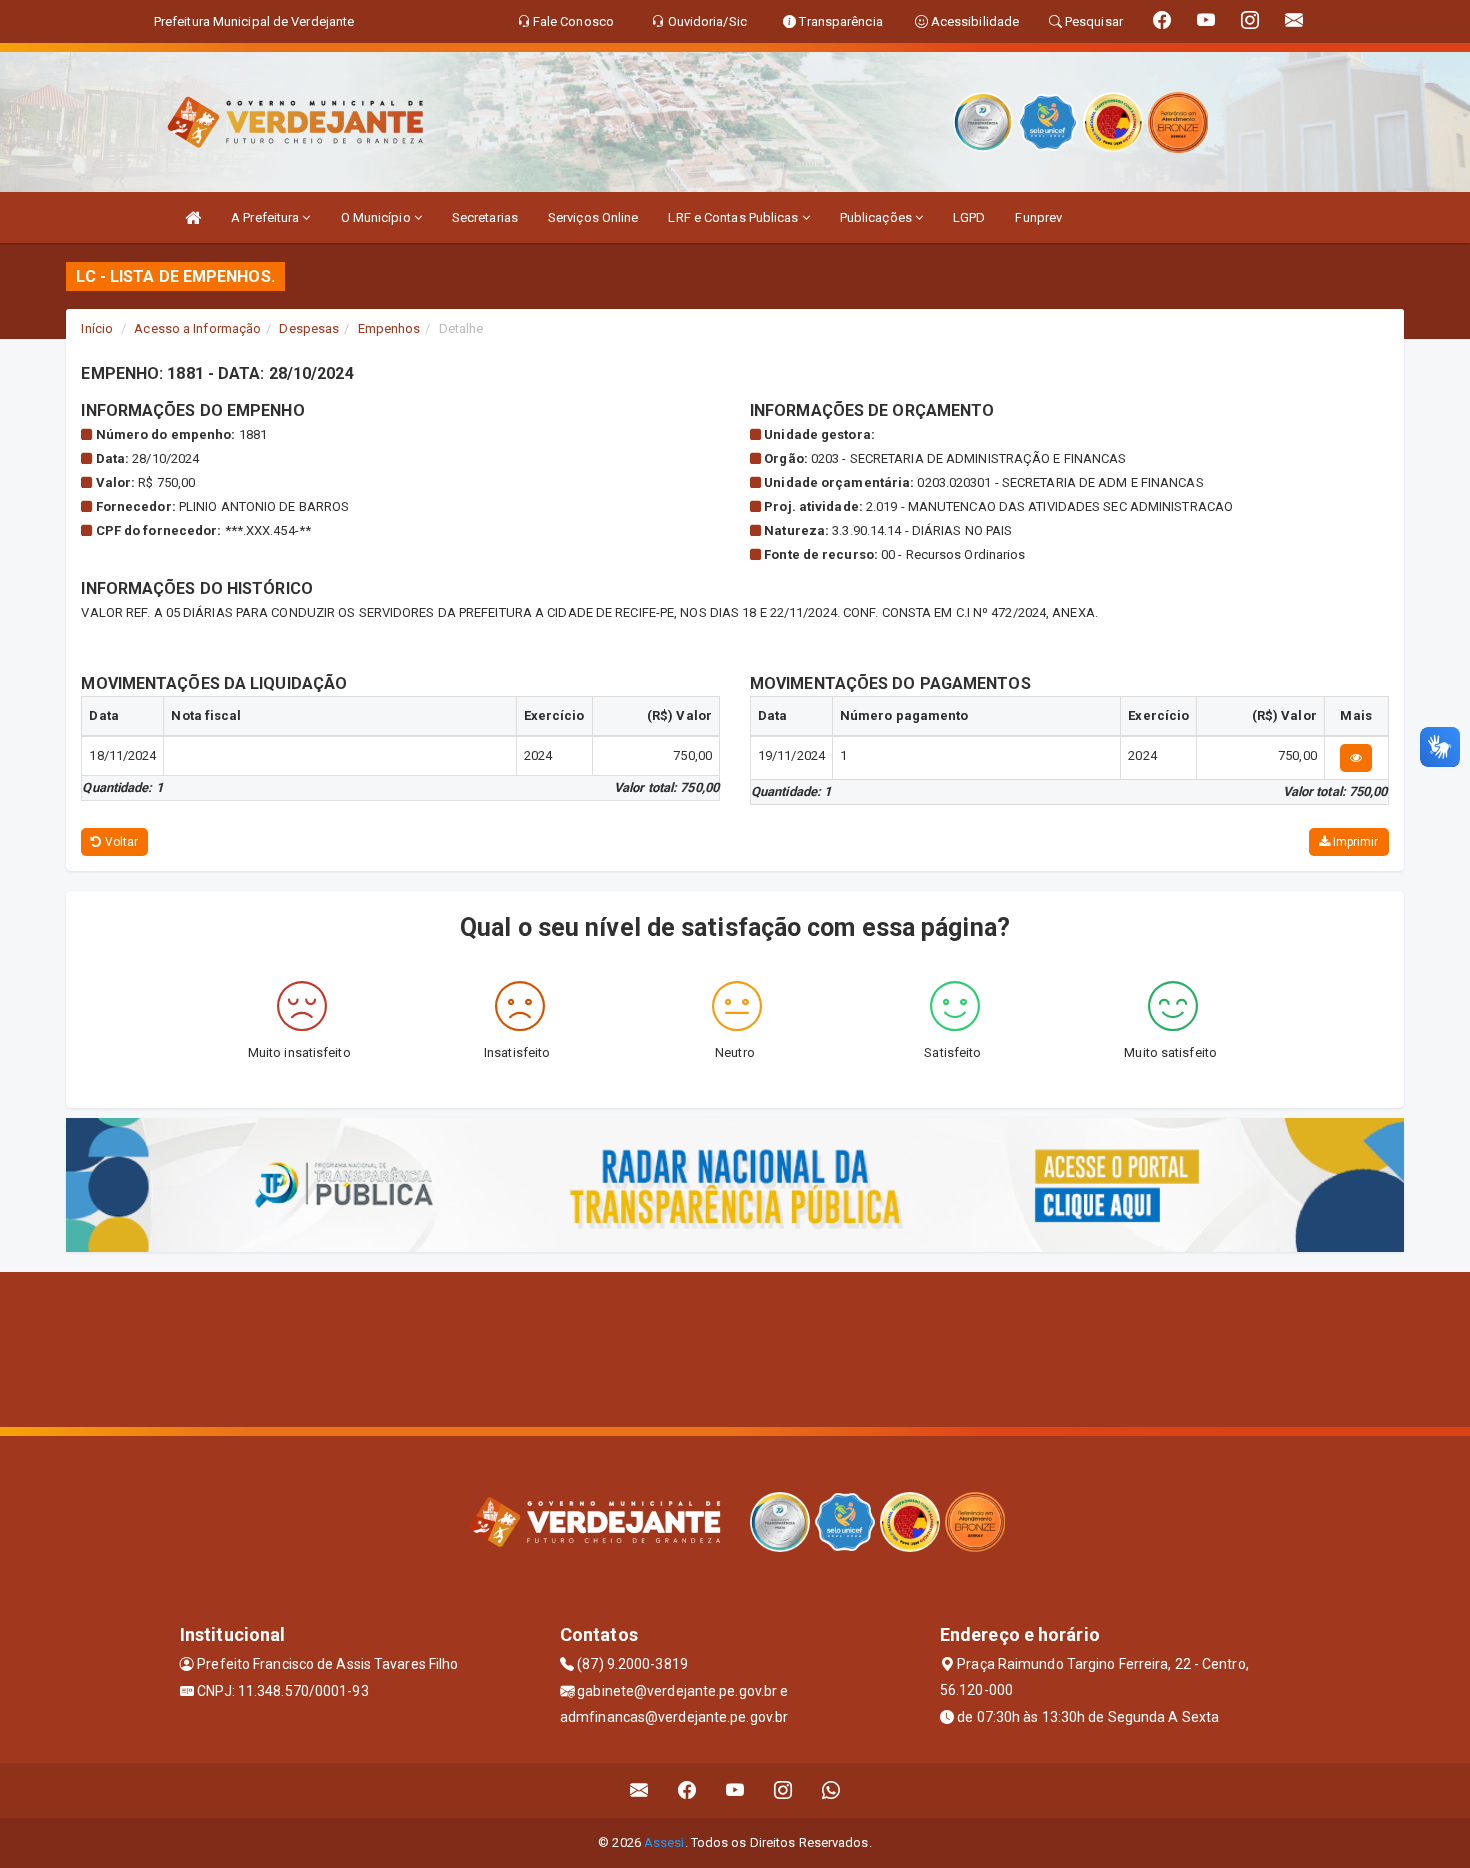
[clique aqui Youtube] (735, 1790)
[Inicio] (193, 217)
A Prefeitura (266, 217)
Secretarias (485, 217)
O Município (377, 217)
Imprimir (1354, 842)
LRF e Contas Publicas (734, 217)
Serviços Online (593, 217)
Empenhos (389, 328)
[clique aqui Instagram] (783, 1790)
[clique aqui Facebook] (687, 1790)
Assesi (664, 1842)
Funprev (1038, 217)
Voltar (120, 842)
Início (97, 328)
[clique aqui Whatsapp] (831, 1790)
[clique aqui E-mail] (639, 1790)
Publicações (877, 217)
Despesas (309, 328)
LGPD (969, 217)
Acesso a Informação (197, 328)
